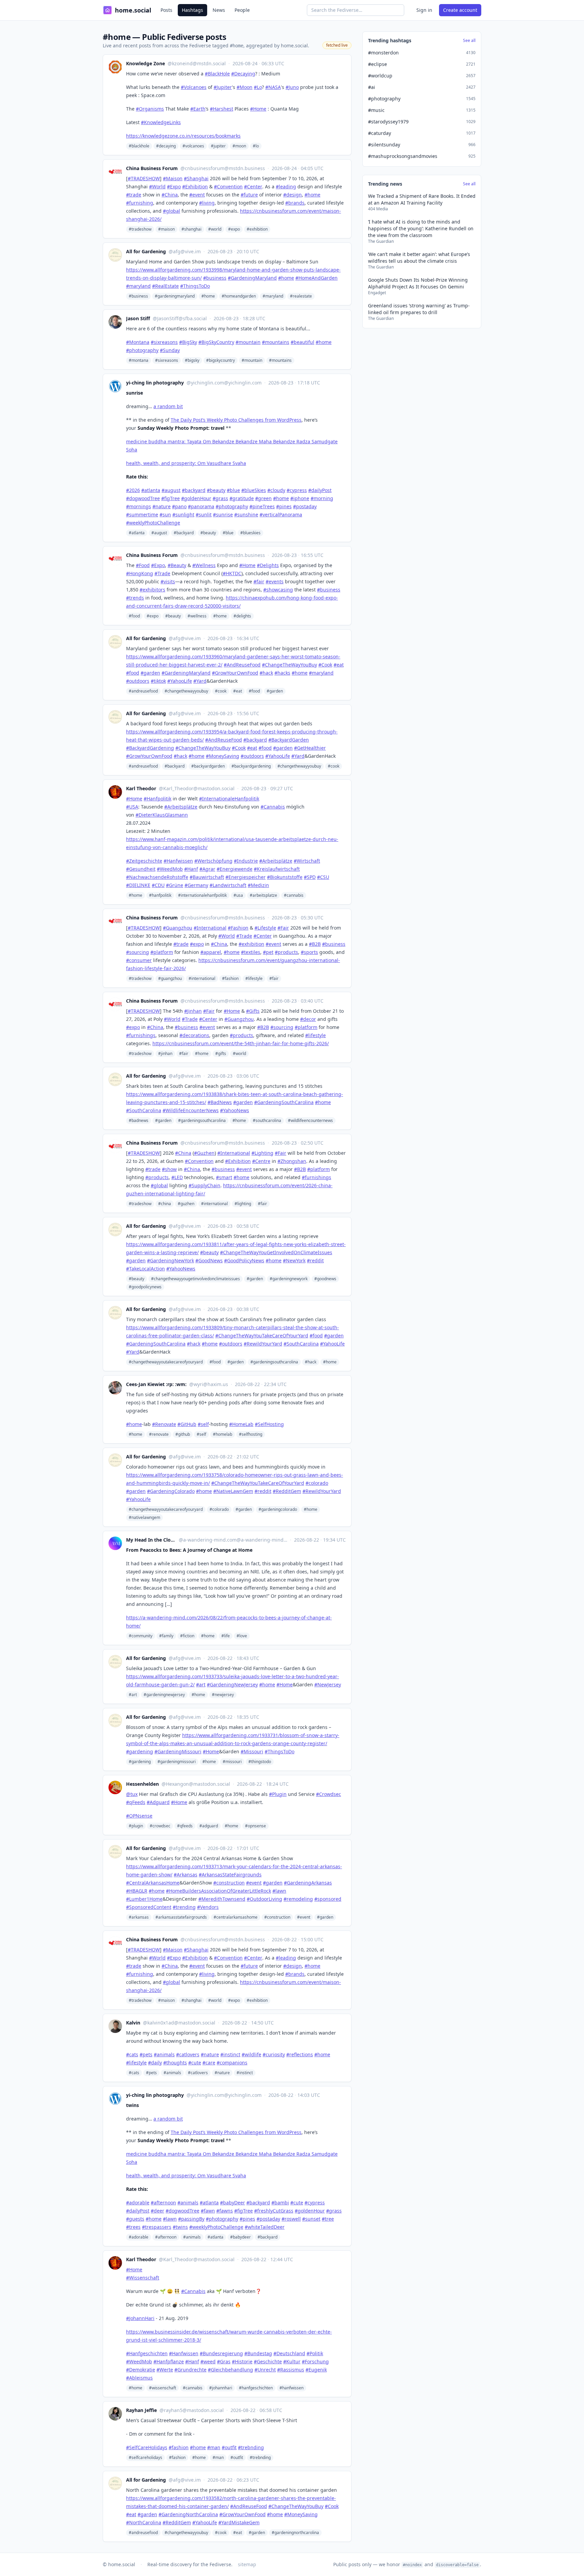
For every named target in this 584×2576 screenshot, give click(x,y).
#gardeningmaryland (175, 296)
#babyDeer (233, 2203)
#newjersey (223, 1695)
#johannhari (221, 2388)
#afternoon (163, 2203)
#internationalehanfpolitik (202, 895)
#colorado (219, 1509)
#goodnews (325, 1279)
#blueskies (250, 533)
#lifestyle (254, 978)
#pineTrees (262, 506)
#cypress (297, 490)
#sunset (311, 2219)
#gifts (221, 1053)
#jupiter (218, 146)
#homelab (223, 1434)
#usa (238, 895)
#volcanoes (193, 146)
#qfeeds (185, 1826)
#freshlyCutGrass (274, 2211)
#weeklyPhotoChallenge (153, 523)
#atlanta (151, 490)
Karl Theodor (141, 788)
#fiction (187, 1636)
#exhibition (257, 229)
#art (133, 1695)
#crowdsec (160, 1826)
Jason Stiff (138, 318)
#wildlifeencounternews (310, 1120)
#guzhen (186, 1204)
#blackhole (139, 146)
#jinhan (165, 1053)
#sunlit (204, 514)
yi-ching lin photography (155, 383)
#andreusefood (143, 691)
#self (201, 1434)
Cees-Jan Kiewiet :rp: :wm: (156, 1384)
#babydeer (240, 2237)
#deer (157, 2211)
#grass (220, 498)
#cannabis (294, 895)
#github (183, 1434)
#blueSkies (254, 490)
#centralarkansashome (236, 1917)
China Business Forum (152, 168)
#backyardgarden (208, 766)
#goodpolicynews (145, 1287)
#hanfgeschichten (256, 2388)
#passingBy (191, 2219)
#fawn (208, 2211)
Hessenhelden (142, 1784)
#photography (232, 506)
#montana (139, 360)
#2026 (133, 490)
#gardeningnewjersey (164, 1695)
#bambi (280, 2203)
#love (242, 1636)
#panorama (201, 506)
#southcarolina (267, 1120)
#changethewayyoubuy (186, 691)
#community (141, 1636)
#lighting (243, 1204)
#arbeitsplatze (263, 895)
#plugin (136, 1826)
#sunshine (246, 514)
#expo (234, 229)
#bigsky (192, 360)
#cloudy (276, 490)
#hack (311, 1362)
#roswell (291, 2219)
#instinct (245, 2073)
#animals (172, 2073)
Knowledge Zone (145, 63)
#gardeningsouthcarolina (202, 1120)
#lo (256, 146)
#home (208, 296)
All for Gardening (146, 251)
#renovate (159, 1434)
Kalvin (133, 2023)
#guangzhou (170, 978)
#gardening (140, 1762)
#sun (165, 514)
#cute (297, 2203)
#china (165, 1204)
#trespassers (157, 2227)
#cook (221, 691)
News (219, 10)
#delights (242, 616)
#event (304, 1917)
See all (469, 41)
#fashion (230, 978)
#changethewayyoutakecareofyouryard (166, 1362)
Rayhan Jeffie (141, 2410)
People (242, 10)
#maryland (273, 296)
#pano (179, 506)
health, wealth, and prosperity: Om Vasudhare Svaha (186, 463)
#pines (284, 506)
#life (226, 1636)
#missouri (232, 1762)
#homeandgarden (239, 296)
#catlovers (198, 2073)
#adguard (209, 1826)
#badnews (139, 1120)
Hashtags (192, 10)
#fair (274, 978)
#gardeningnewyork (289, 1279)
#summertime (142, 514)
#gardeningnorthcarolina (295, 2533)
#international (202, 978)
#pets (151, 2073)
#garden (275, 691)
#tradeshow (140, 229)
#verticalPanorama (281, 514)
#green (263, 498)
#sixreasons (167, 360)
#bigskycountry (221, 360)
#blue (233, 490)
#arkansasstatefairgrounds (181, 1917)
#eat (238, 691)
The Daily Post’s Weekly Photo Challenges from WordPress (236, 420)
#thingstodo (260, 1762)
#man (218, 2457)
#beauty (216, 490)
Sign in (424, 10)
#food (134, 616)
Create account (460, 10)
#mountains (280, 360)
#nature (162, 506)
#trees (133, 2227)
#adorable (138, 2203)
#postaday (305, 506)
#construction (277, 1917)
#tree (328, 2219)
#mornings (139, 506)
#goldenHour (196, 498)
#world (215, 229)
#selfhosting (251, 1434)
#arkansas (139, 1917)
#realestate (301, 296)
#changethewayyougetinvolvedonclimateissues (196, 1279)
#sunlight (183, 514)
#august (171, 490)
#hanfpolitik (160, 895)
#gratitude (242, 498)
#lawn (170, 2219)
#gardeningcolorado (278, 1509)
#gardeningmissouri (177, 1762)
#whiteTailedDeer (265, 2227)
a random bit (168, 406)
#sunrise (223, 514)
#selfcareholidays (145, 2457)
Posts (166, 10)
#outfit (237, 2457)
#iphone (300, 498)
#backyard (194, 490)
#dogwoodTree (143, 498)
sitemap (247, 2564)
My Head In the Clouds (151, 1540)
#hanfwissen (291, 2388)
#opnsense (255, 1826)
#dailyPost (320, 490)
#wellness (197, 616)
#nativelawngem (144, 1517)
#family (166, 1636)
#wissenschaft (163, 2388)
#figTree (171, 498)
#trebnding (260, 2457)
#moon (239, 146)
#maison (166, 229)
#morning (322, 498)
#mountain (252, 360)
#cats (134, 2073)
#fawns (225, 2211)
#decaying (166, 146)
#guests (135, 2219)
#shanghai (191, 229)
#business (138, 296)
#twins (180, 2227)
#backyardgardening (251, 766)
